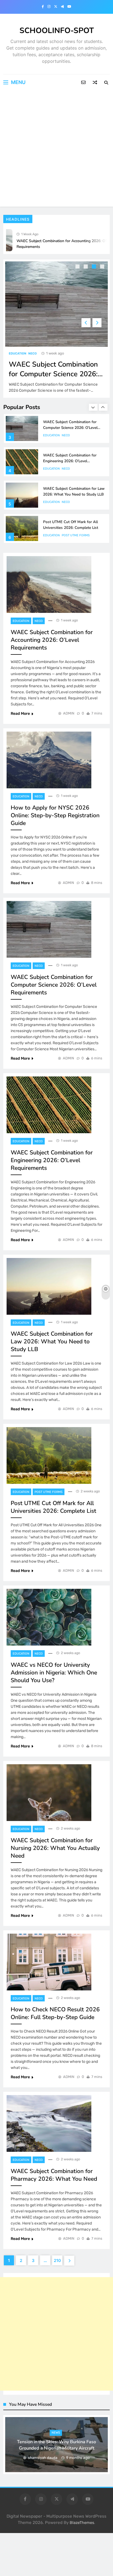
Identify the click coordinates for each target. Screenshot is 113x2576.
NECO (33, 354)
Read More (20, 714)
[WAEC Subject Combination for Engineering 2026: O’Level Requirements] (49, 1105)
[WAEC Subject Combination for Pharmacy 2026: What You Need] (49, 2123)
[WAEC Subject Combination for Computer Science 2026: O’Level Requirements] (56, 304)
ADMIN (69, 713)
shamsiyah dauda (43, 2458)
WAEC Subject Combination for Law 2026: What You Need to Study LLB (74, 491)
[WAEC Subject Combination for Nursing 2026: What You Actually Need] (49, 1793)
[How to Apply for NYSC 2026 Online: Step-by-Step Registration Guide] (49, 760)
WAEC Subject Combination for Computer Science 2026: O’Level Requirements (53, 374)
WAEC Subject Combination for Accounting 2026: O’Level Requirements (52, 640)
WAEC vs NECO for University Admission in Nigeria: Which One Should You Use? (54, 1673)
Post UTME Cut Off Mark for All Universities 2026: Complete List (71, 525)
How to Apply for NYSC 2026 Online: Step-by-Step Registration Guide (55, 815)
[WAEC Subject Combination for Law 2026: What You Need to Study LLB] (49, 1286)
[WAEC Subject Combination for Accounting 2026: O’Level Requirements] (49, 585)
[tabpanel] (56, 329)
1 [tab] (78, 267)
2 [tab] (86, 267)
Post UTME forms (76, 535)
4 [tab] (103, 267)
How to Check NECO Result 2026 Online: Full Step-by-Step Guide (55, 2013)
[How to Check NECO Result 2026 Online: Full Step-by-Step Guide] (49, 1962)
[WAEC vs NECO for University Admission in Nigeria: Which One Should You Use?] (49, 1617)
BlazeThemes (82, 2523)
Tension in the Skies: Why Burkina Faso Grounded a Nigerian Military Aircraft (56, 2445)
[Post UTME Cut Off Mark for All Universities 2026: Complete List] (49, 1455)
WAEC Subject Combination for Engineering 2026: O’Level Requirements (70, 461)
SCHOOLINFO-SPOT (57, 31)
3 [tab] (95, 267)
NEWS (56, 2433)
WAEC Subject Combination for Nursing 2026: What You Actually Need (55, 1848)
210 (57, 2260)
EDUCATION (18, 354)
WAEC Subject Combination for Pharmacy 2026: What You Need (54, 2175)
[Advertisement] (56, 150)
